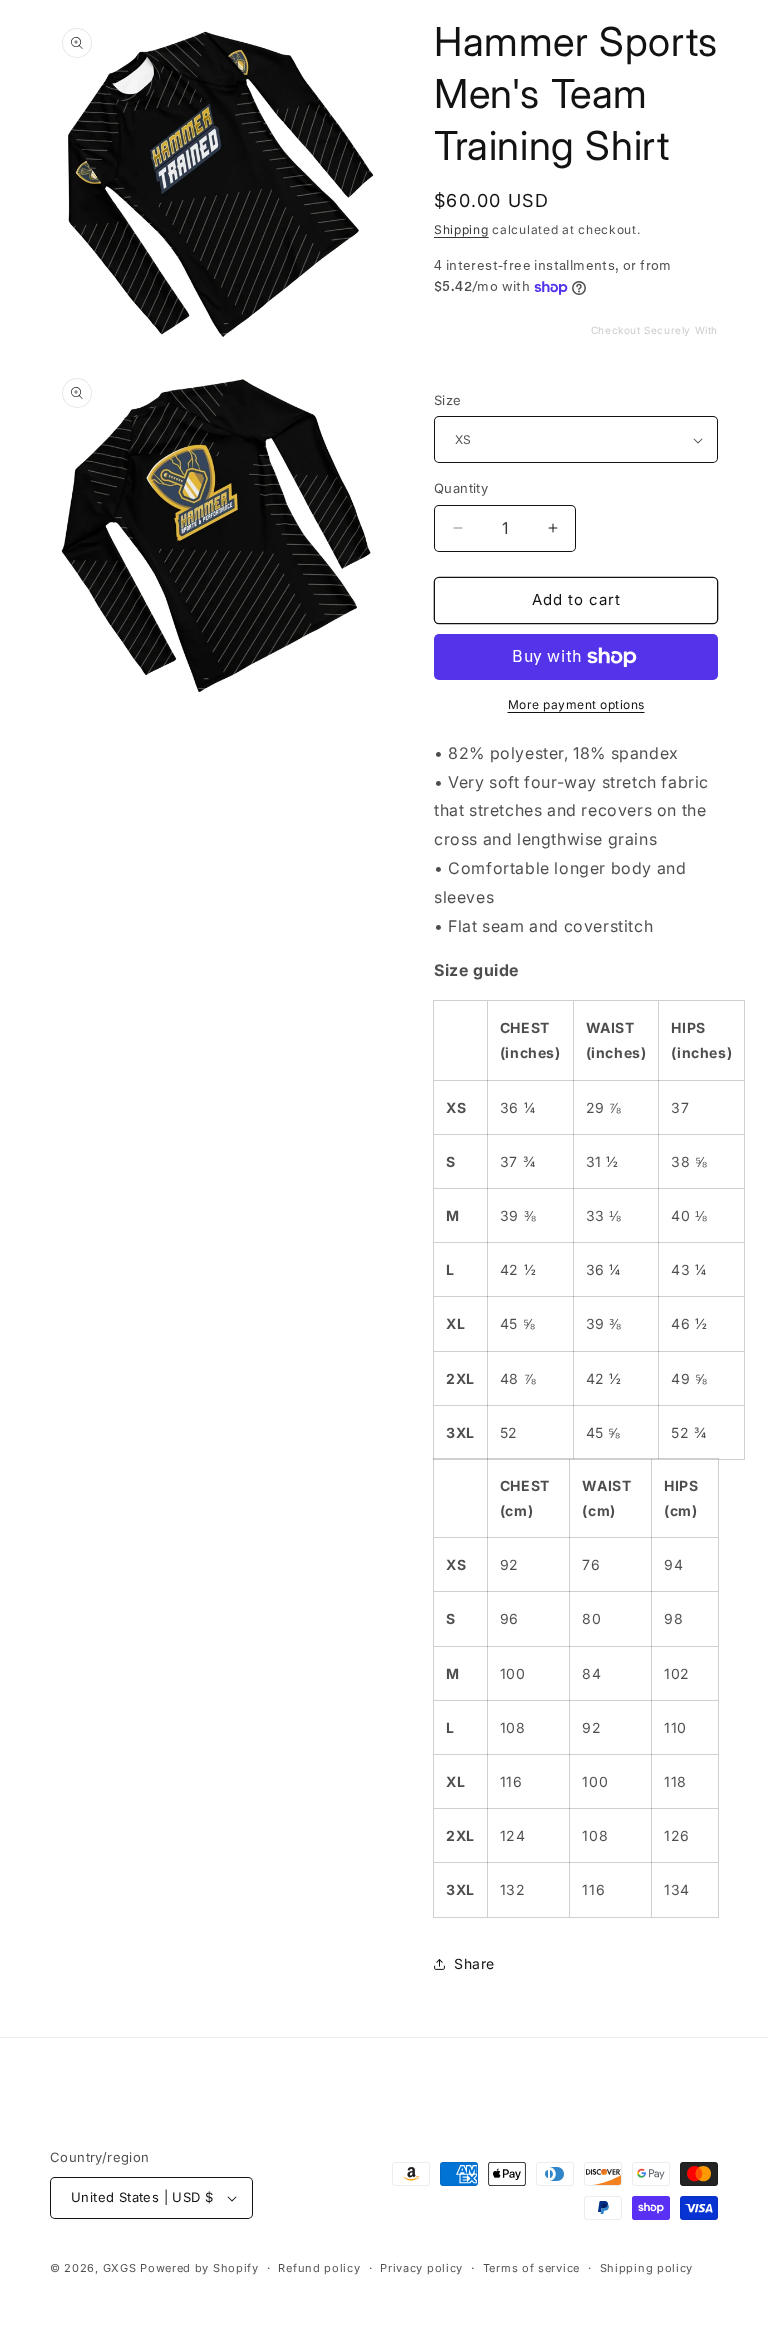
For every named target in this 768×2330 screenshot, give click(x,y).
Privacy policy (421, 2268)
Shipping (461, 229)
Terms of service (531, 2268)
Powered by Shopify (199, 2268)
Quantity (461, 488)
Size (448, 400)
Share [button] (474, 1963)
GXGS (120, 2268)
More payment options (576, 704)
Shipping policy (647, 2268)
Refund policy (319, 2268)
